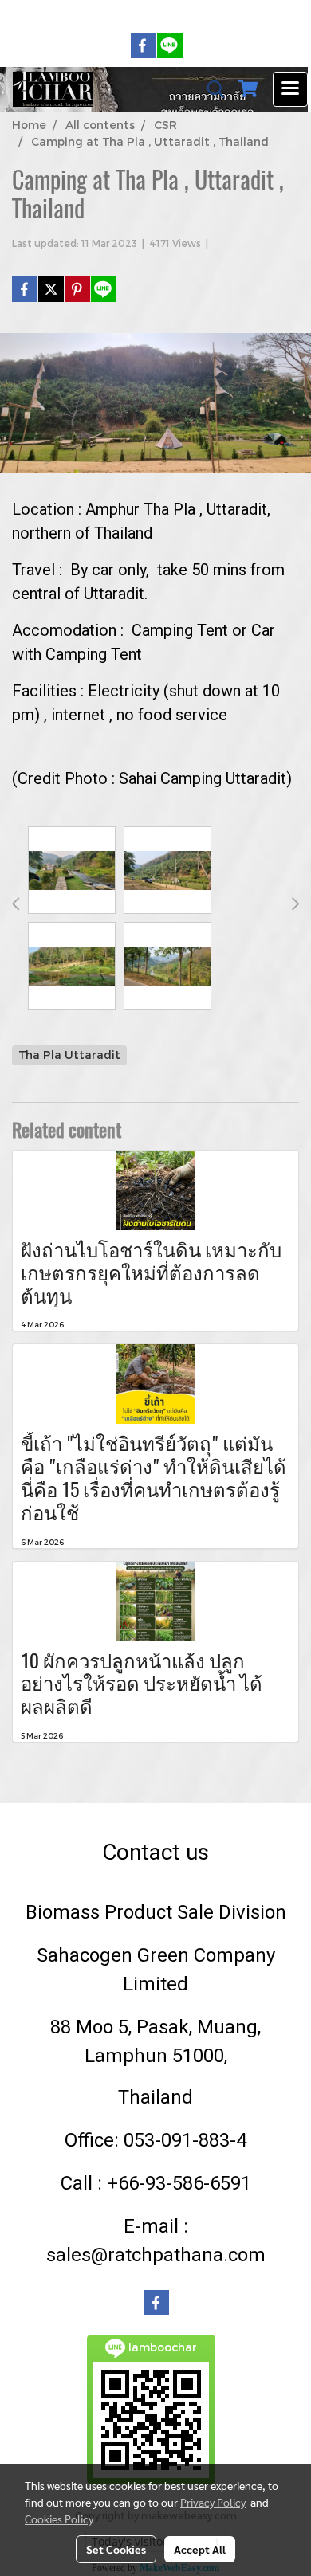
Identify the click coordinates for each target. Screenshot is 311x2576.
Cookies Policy (59, 2519)
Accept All (200, 2549)
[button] (211, 89)
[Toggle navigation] (290, 89)
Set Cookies (116, 2549)
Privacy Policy (213, 2502)
